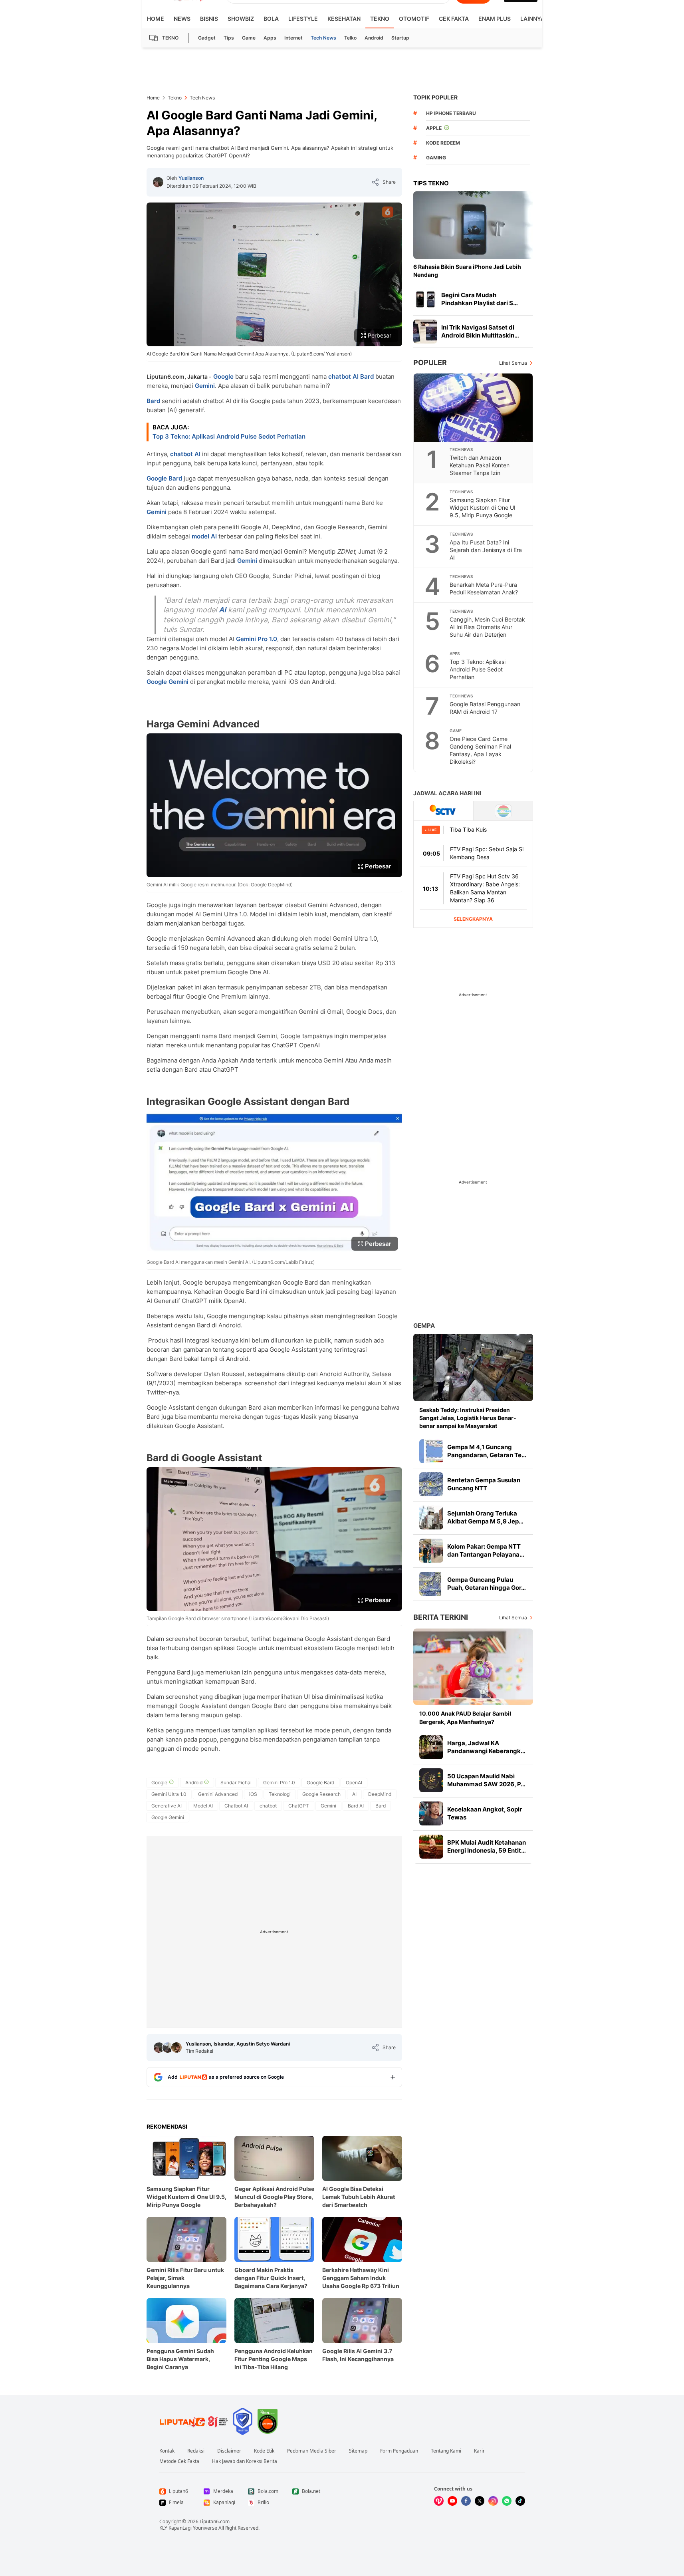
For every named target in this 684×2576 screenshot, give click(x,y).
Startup (400, 38)
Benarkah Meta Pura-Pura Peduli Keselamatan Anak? (484, 588)
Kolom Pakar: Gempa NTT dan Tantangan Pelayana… (486, 1550)
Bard (367, 376)
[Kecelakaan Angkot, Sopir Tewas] (431, 1813)
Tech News (323, 38)
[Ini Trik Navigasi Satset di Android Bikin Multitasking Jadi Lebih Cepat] (425, 332)
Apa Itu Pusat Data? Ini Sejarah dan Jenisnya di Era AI (486, 550)
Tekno (380, 19)
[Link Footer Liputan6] (194, 2421)
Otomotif (414, 19)
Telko (350, 38)
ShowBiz (241, 19)
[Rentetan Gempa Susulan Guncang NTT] (431, 1484)
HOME (156, 19)
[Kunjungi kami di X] (480, 2501)
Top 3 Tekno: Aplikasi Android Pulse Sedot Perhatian (229, 436)
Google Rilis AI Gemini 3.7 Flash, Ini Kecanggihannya (358, 2355)
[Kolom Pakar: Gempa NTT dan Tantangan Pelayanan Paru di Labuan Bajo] (431, 1551)
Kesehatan (344, 19)
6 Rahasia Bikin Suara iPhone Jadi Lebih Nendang (467, 271)
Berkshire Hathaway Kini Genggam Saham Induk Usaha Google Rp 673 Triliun (361, 2278)
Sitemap (358, 2451)
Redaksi (196, 2451)
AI (222, 610)
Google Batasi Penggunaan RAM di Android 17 (485, 708)
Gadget (207, 38)
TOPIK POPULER (435, 97)
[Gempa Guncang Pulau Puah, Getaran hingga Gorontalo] (431, 1584)
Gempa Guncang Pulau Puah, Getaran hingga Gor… (487, 1584)
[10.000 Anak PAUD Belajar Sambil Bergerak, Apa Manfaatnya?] (473, 1667)
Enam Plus (495, 19)
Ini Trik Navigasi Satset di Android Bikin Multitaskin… (480, 331)
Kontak (167, 2451)
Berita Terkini (441, 1617)
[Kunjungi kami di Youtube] (452, 2501)
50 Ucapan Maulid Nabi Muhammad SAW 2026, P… (486, 1780)
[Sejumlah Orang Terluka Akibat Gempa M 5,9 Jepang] (431, 1517)
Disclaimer (229, 2451)
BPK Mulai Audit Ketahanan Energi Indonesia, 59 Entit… (487, 1846)
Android (374, 38)
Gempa (424, 1326)
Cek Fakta (454, 19)
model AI (204, 536)
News (182, 19)
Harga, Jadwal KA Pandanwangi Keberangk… (486, 1747)
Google (223, 376)
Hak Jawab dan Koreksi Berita (245, 2461)
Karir (479, 2451)
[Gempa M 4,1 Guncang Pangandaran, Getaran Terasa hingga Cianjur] (431, 1451)
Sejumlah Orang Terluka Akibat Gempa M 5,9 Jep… (485, 1517)
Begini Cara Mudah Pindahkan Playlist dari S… (480, 299)
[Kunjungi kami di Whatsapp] (507, 2501)
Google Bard (164, 478)
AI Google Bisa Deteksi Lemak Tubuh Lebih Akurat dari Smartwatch (359, 2197)
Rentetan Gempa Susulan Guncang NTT (484, 1484)
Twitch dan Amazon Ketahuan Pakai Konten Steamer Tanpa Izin (480, 465)
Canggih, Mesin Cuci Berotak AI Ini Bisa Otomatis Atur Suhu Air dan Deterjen (487, 627)
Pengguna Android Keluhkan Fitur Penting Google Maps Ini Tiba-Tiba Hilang (274, 2359)
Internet (293, 38)
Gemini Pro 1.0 (257, 639)
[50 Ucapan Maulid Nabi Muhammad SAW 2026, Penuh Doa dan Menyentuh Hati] (431, 1780)
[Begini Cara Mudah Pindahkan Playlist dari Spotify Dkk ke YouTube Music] (425, 299)
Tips (229, 38)
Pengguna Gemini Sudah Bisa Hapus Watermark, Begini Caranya (180, 2359)
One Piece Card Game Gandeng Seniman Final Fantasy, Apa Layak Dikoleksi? (480, 750)
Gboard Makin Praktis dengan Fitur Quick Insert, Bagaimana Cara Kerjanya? (271, 2278)
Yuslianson (191, 178)
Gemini (205, 386)
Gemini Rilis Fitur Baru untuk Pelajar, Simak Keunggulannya (185, 2278)
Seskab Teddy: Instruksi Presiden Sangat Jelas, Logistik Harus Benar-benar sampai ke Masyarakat (468, 1418)
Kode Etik (264, 2451)
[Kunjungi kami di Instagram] (493, 2501)
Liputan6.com (215, 2521)
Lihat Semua (513, 363)
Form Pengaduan (399, 2451)
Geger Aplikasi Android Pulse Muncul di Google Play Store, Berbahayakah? (274, 2197)
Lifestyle (303, 19)
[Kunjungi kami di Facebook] (466, 2501)
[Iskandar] (168, 2048)
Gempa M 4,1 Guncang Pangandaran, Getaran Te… (487, 1451)
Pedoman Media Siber (312, 2451)
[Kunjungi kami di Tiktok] (520, 2501)
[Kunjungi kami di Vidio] (439, 2501)
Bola (271, 19)
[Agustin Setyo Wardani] (176, 2048)
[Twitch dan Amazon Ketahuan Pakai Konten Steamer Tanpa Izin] (474, 408)
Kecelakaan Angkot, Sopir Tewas (485, 1813)
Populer (430, 362)
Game (249, 38)
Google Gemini (168, 682)
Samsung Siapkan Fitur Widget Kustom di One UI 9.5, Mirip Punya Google (186, 2197)
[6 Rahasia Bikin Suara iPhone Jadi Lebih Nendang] (473, 225)
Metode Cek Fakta (179, 2461)
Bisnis (209, 19)
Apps (270, 38)
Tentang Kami (446, 2451)
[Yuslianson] (158, 182)
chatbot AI (343, 376)
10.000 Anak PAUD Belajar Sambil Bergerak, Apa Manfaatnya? (465, 1717)
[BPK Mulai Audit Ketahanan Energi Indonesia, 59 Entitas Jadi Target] (431, 1847)
